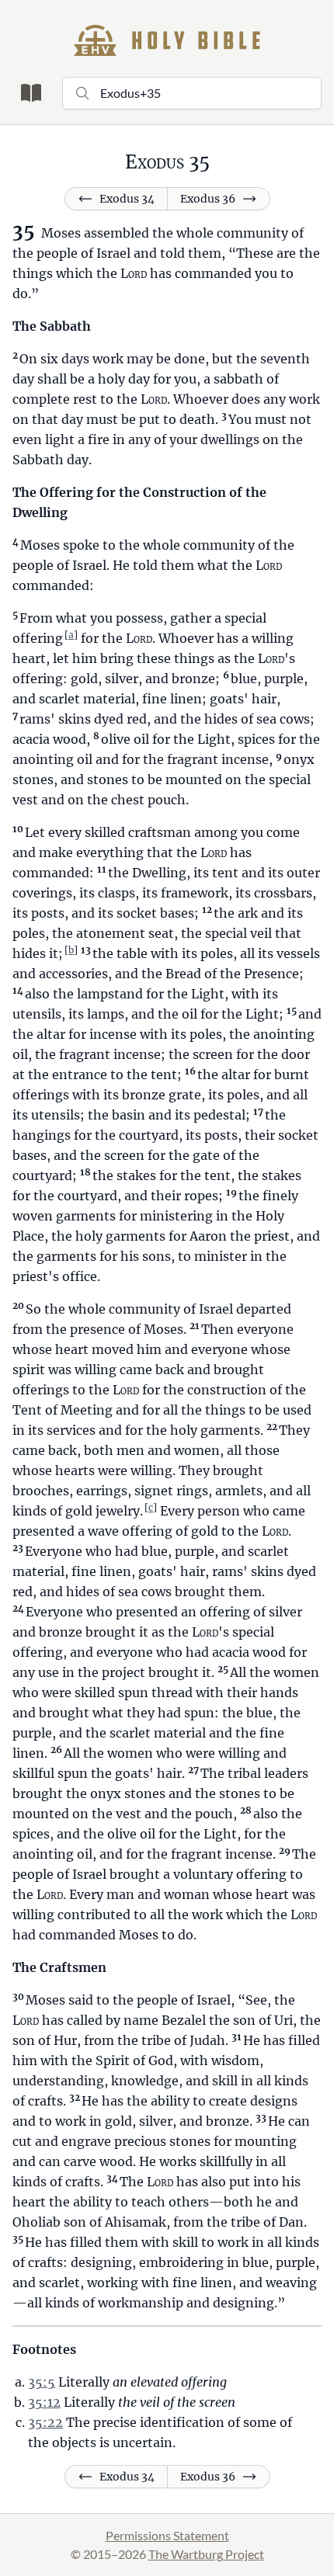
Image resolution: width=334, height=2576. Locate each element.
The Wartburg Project (206, 2554)
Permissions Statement (167, 2535)
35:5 (42, 2382)
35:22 (45, 2422)
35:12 (44, 2402)
